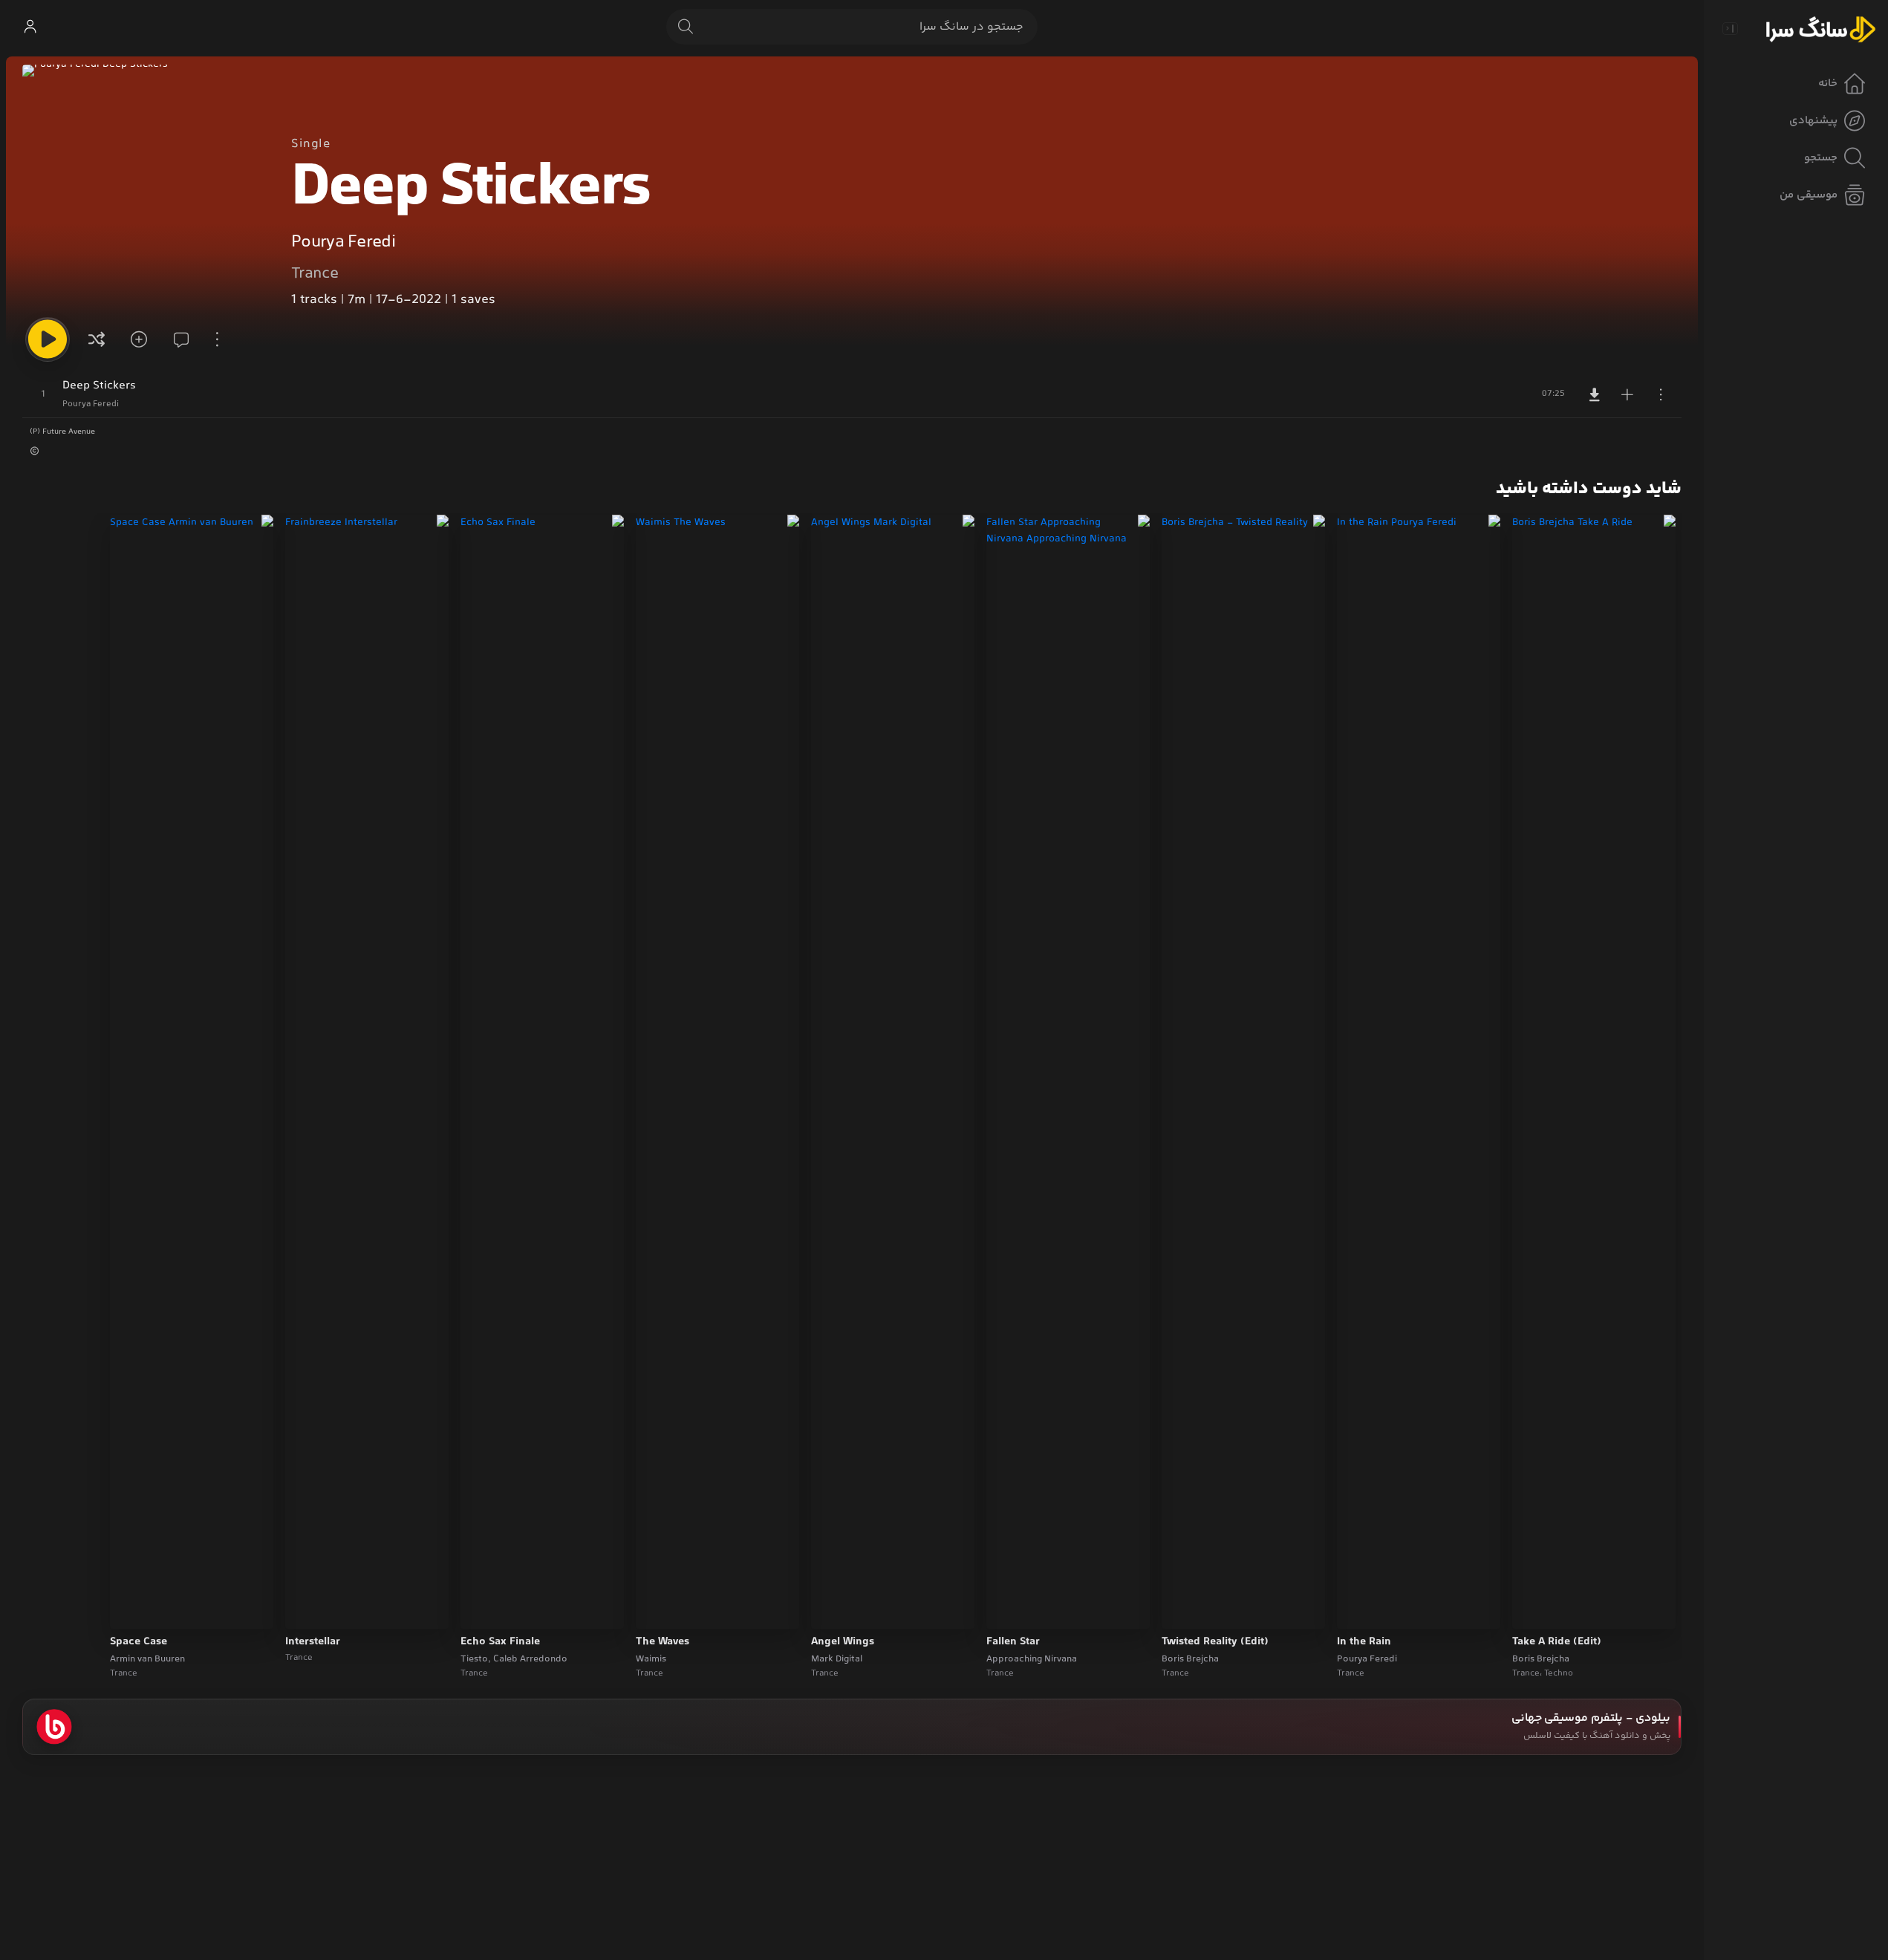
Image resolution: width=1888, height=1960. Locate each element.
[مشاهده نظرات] (177, 339)
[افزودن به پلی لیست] (1627, 394)
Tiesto (474, 1659)
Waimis (651, 1659)
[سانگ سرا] (1820, 28)
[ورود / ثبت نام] (30, 27)
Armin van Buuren (147, 1659)
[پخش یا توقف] (48, 339)
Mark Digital (837, 1659)
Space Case (139, 1642)
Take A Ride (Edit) (1557, 1642)
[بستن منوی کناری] (1730, 28)
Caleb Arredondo (530, 1659)
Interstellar (313, 1642)
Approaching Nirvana (1032, 1659)
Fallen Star (1013, 1642)
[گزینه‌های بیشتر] (217, 339)
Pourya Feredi (343, 242)
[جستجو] (686, 27)
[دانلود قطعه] (1595, 394)
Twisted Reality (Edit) (1215, 1642)
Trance (315, 274)
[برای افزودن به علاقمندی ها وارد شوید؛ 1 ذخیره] (137, 339)
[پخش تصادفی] (97, 339)
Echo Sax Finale (500, 1642)
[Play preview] (1537, 1608)
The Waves (663, 1642)
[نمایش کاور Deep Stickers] (145, 187)
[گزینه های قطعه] (1661, 394)
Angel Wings (843, 1642)
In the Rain (1364, 1642)
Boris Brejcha (1541, 1659)
